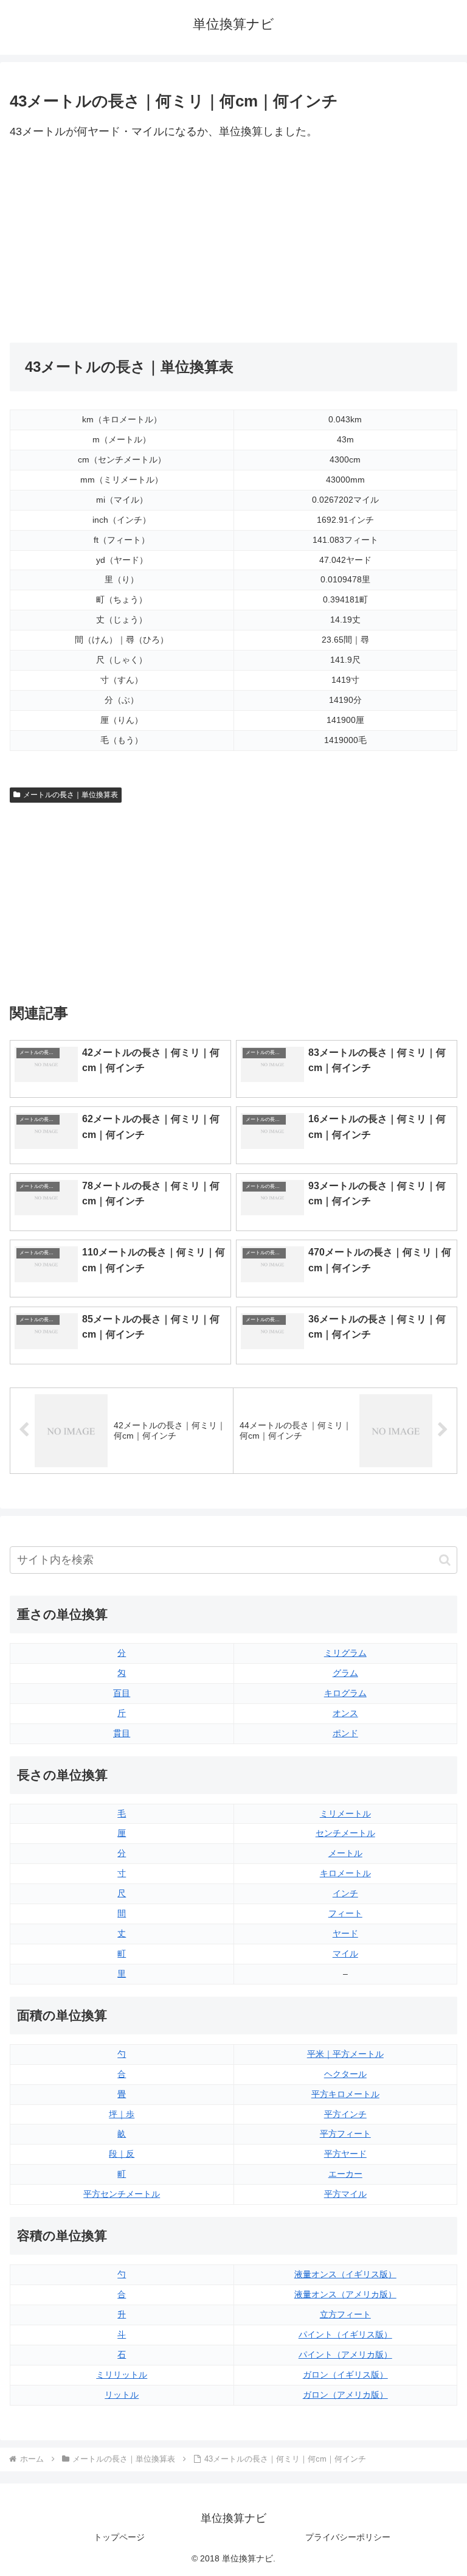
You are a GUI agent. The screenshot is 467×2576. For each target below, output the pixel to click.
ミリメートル (345, 1813)
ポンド (345, 1733)
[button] (445, 1560)
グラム (345, 1673)
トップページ (119, 2537)
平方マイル (345, 2194)
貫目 (122, 1733)
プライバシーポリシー (348, 2537)
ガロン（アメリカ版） (345, 2395)
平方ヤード (345, 2154)
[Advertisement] (122, 242)
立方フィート (345, 2314)
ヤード (345, 1933)
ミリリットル (122, 2375)
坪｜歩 (122, 2114)
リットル (122, 2395)
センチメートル (345, 1833)
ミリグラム (345, 1653)
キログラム (345, 1693)
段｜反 (122, 2154)
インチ (345, 1893)
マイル (345, 1953)
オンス (345, 1713)
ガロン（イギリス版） (345, 2375)
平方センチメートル (122, 2194)
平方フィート (345, 2134)
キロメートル (345, 1873)
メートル (345, 1853)
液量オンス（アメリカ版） (345, 2294)
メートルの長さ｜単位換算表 (71, 795)
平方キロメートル (345, 2094)
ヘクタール (345, 2074)
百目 (122, 1693)
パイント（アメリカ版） (345, 2354)
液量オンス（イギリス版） (345, 2274)
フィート (345, 1913)
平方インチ (345, 2114)
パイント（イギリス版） (345, 2334)
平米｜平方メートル (345, 2054)
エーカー (345, 2174)
